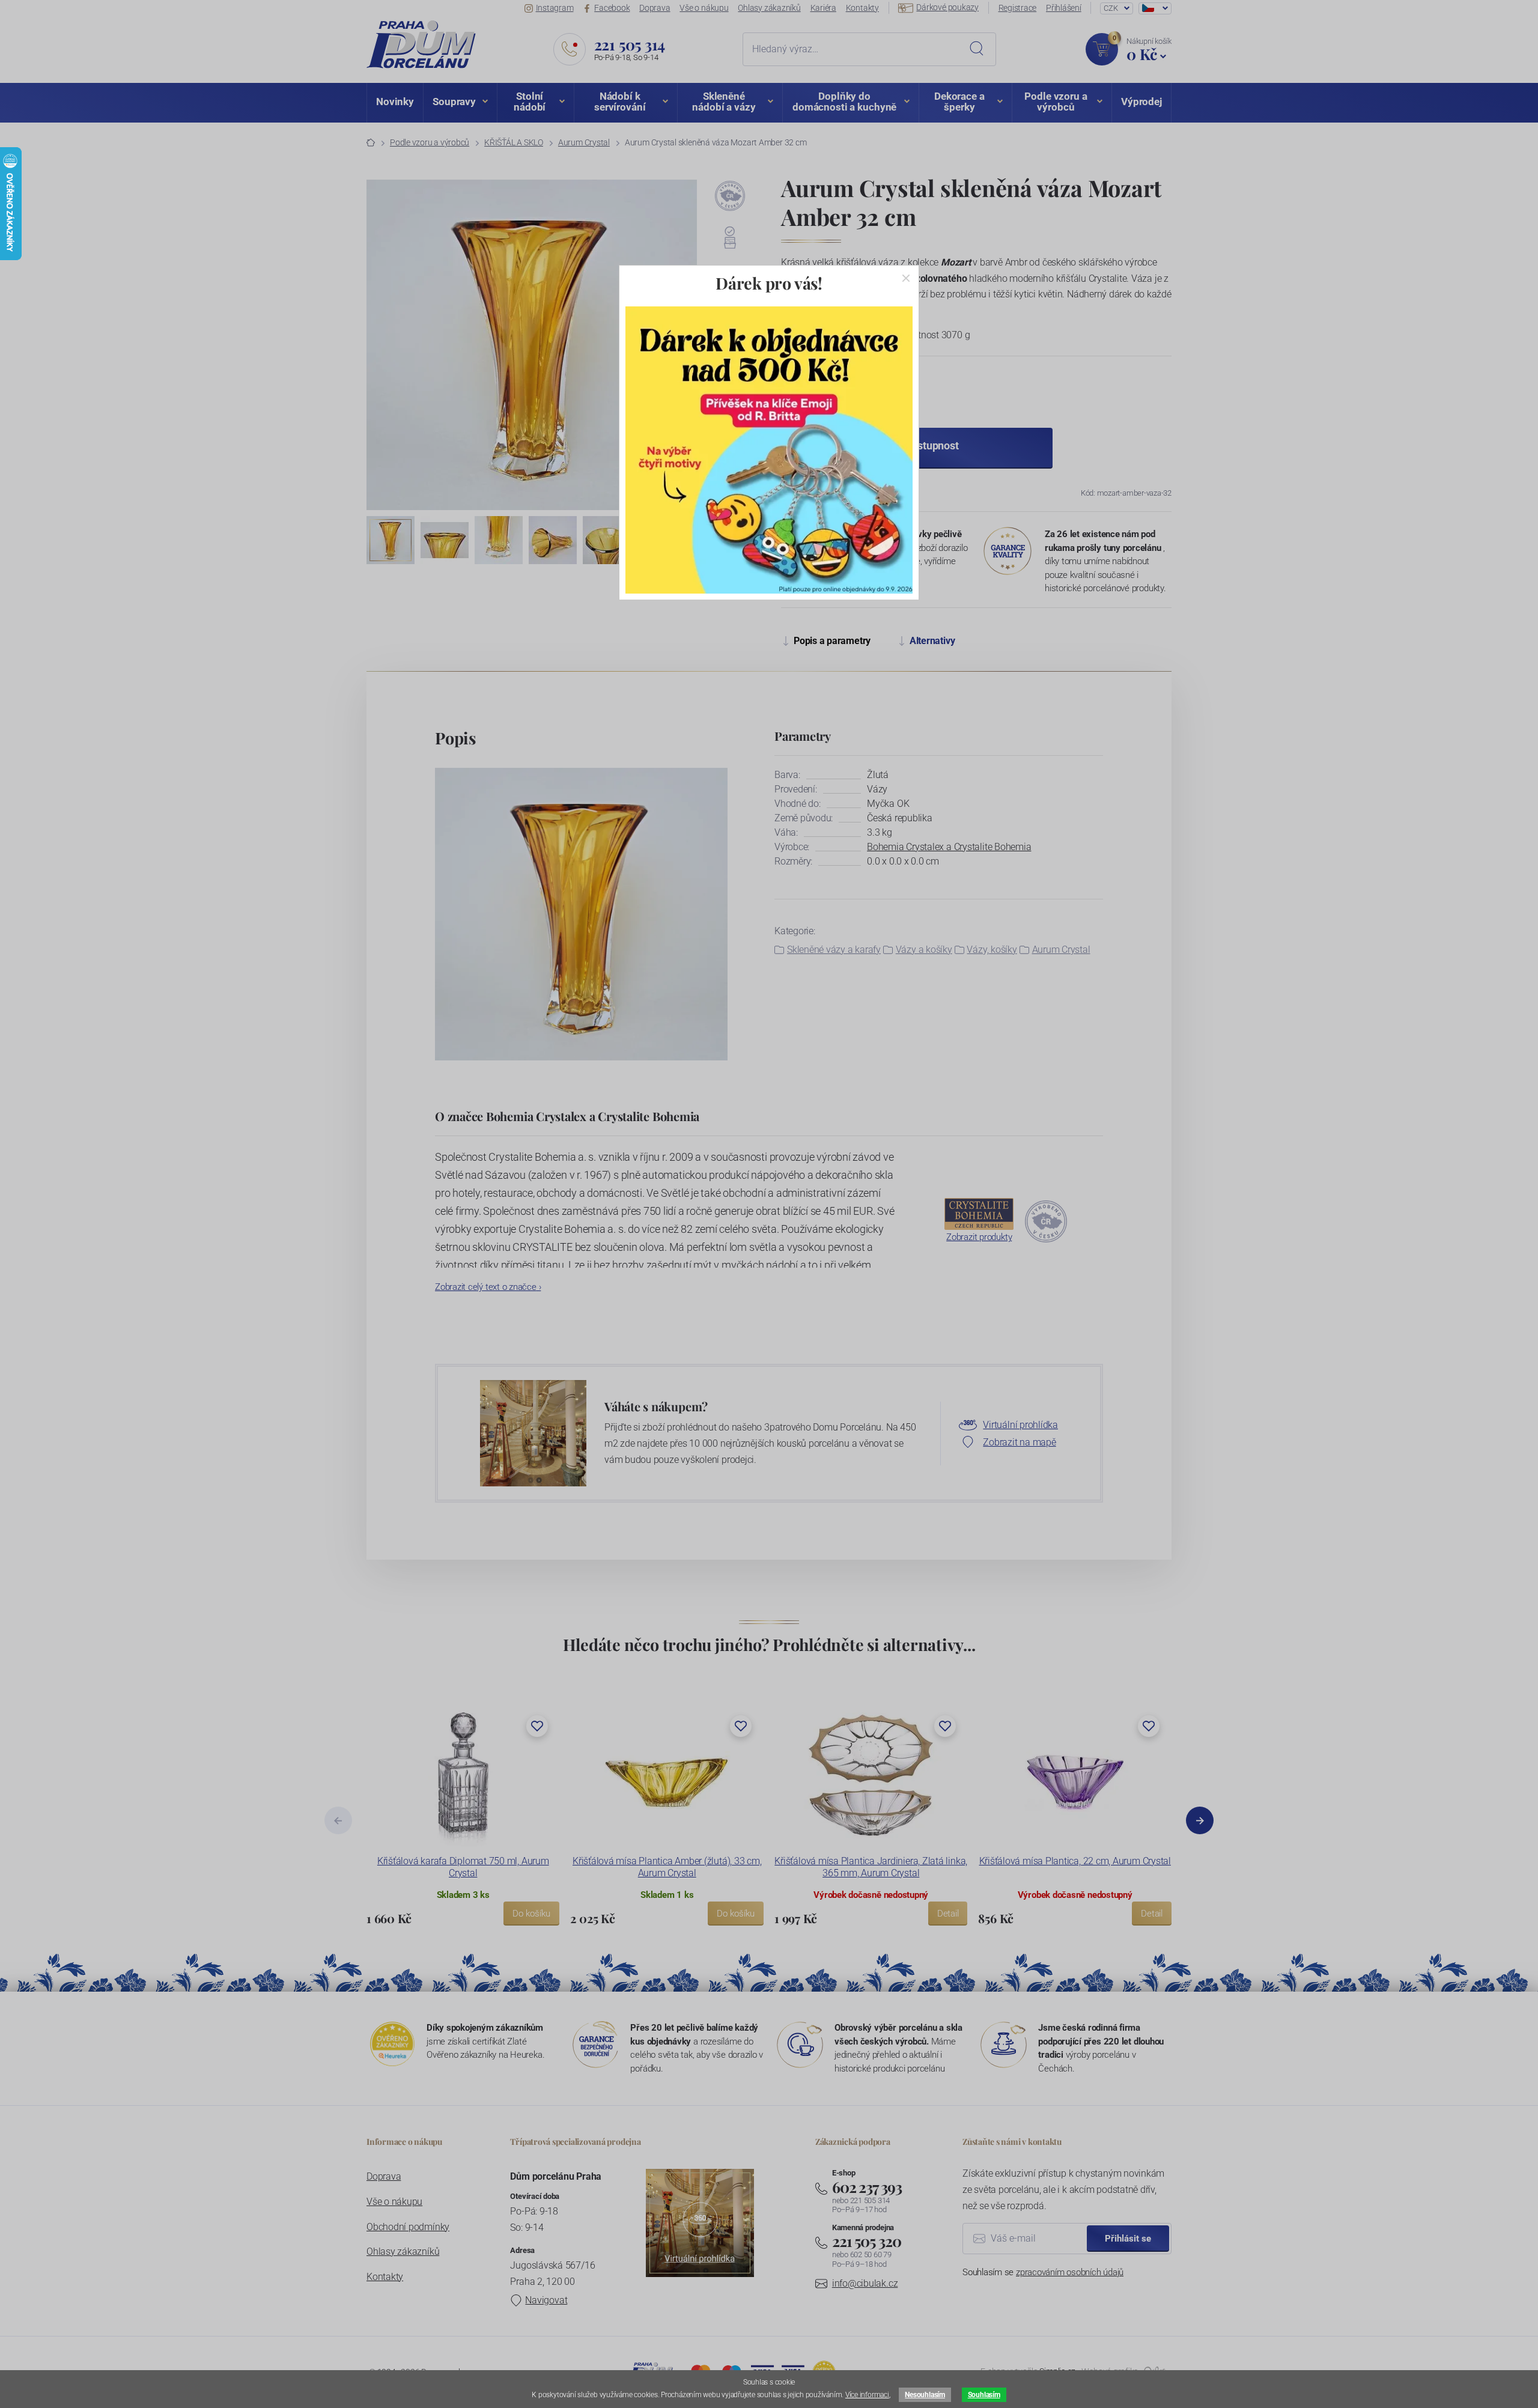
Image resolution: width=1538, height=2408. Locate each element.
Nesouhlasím (925, 2395)
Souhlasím (984, 2395)
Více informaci (867, 2395)
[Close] (906, 278)
